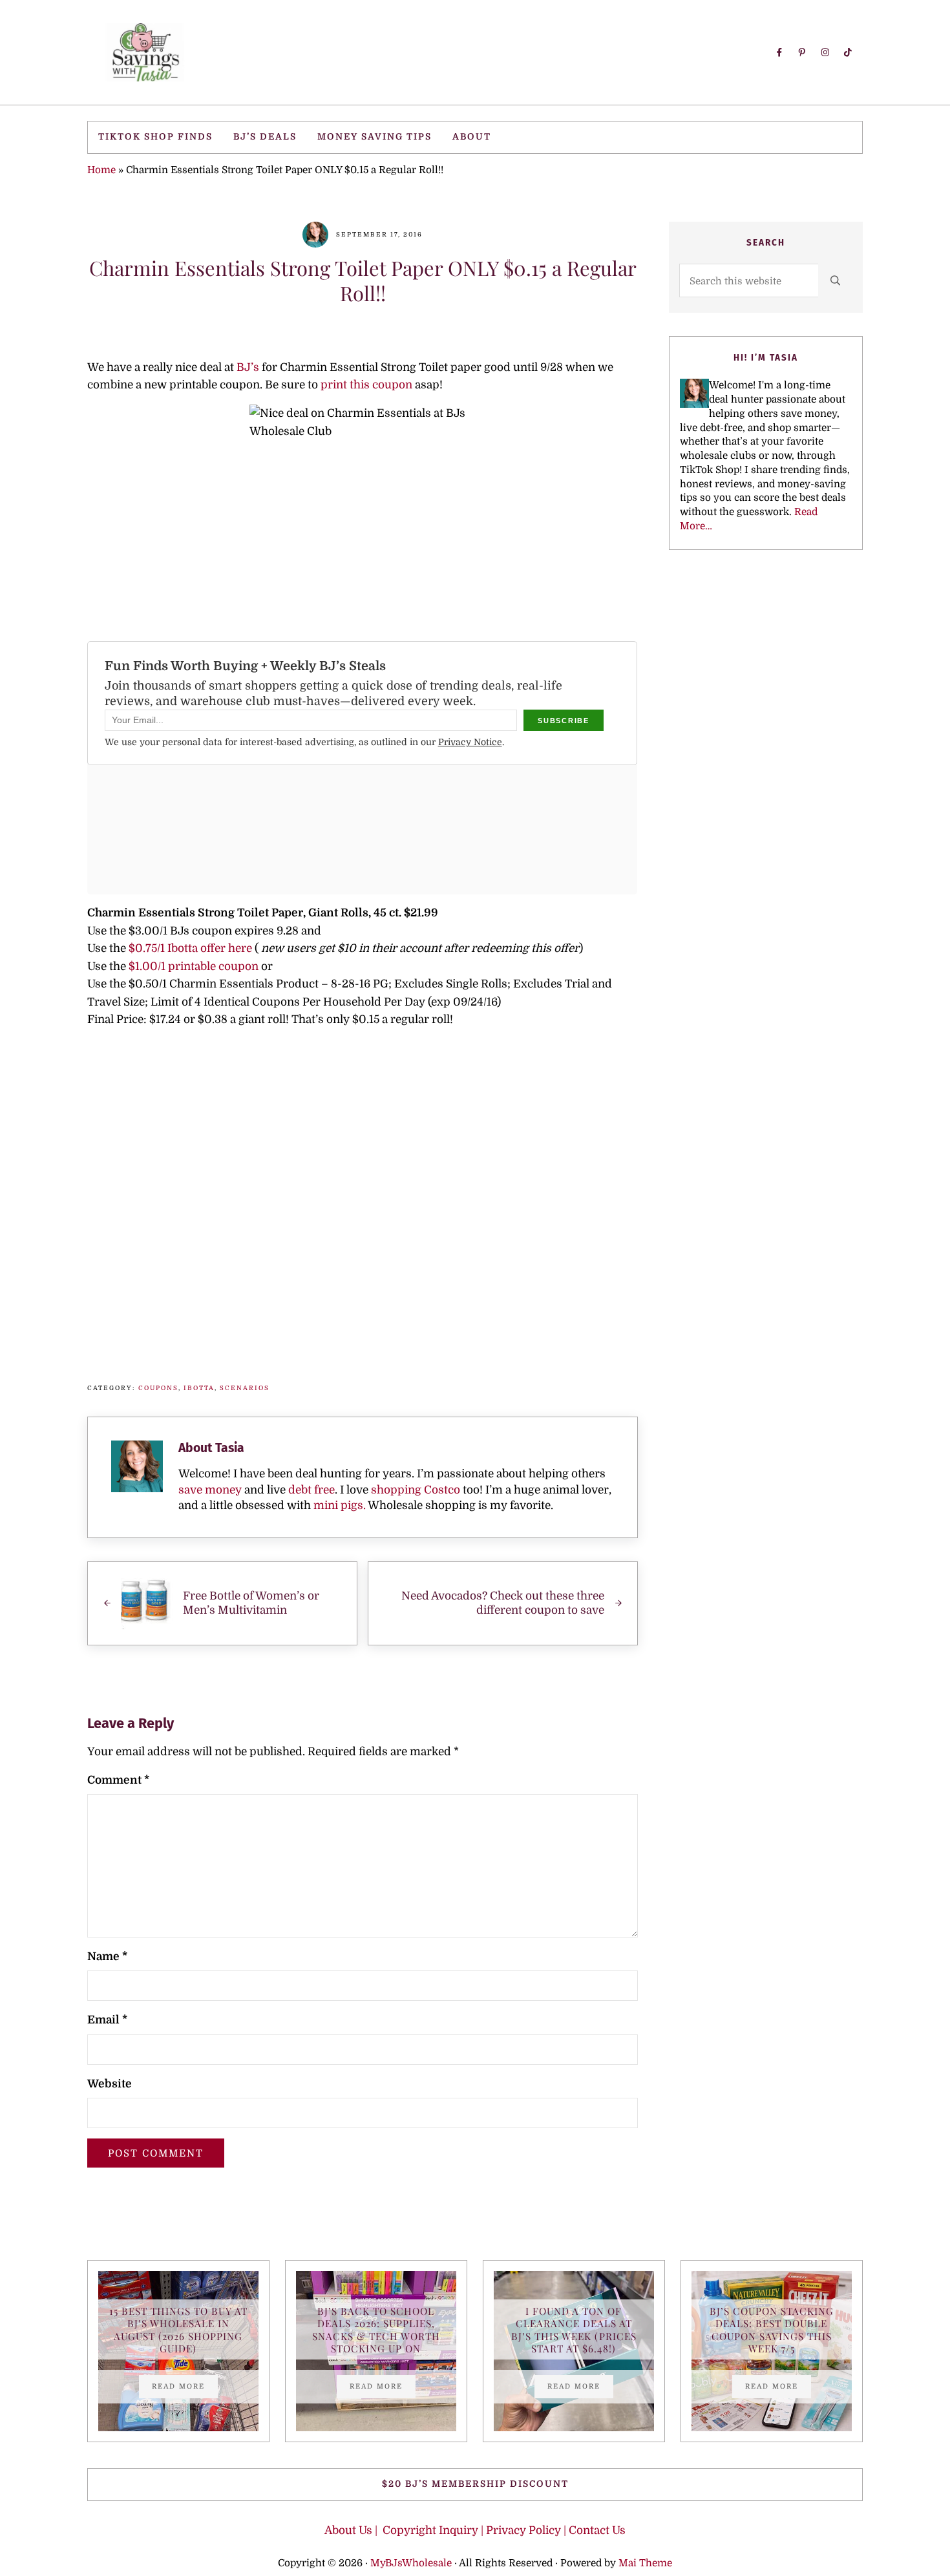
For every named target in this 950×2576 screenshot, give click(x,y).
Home (101, 170)
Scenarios (245, 1388)
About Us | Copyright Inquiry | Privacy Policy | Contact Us (475, 2530)
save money (210, 1490)
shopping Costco (414, 1490)
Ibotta (199, 1388)
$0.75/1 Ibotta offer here (190, 948)
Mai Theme (645, 2563)
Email (107, 2020)
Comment (118, 1780)
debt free (311, 1490)
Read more (185, 2388)
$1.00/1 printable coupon (192, 966)
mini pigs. (340, 1505)
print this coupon (368, 385)
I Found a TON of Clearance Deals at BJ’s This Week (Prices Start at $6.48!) (574, 2329)
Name (107, 1957)
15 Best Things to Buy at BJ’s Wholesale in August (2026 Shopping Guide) (178, 2329)
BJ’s (248, 367)
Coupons (158, 1388)
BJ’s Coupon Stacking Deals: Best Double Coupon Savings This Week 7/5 (772, 2329)
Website (110, 2084)
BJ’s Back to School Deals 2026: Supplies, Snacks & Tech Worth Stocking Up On (376, 2329)
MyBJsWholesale (411, 2563)
